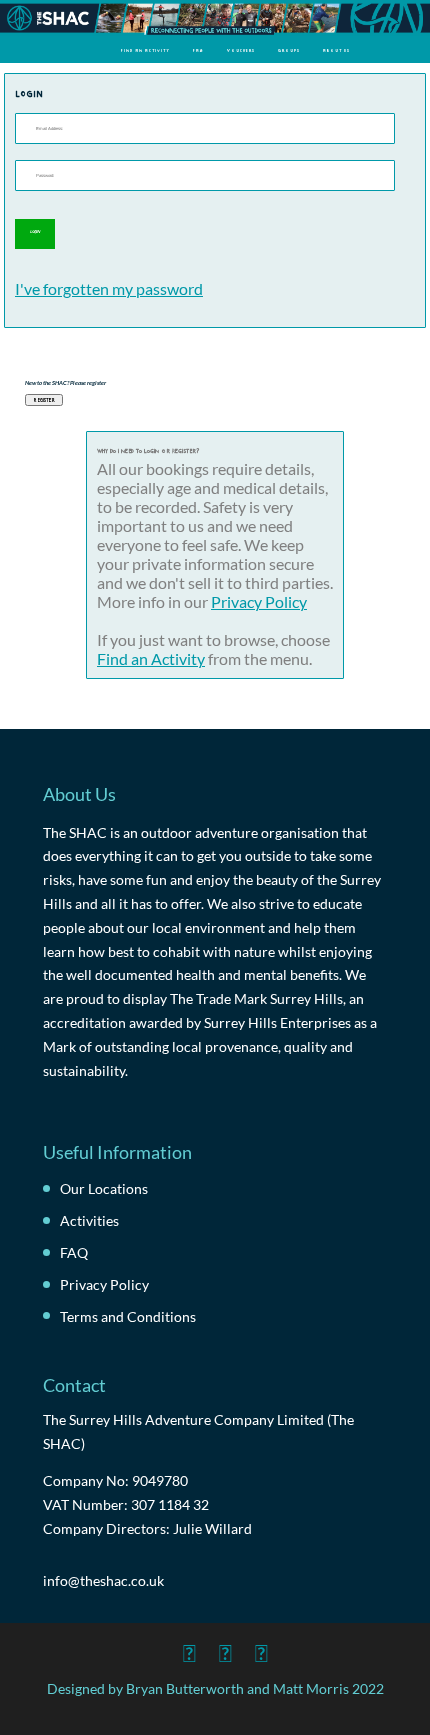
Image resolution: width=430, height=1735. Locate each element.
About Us (336, 50)
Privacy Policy (259, 601)
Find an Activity (145, 50)
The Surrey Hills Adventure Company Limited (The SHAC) (198, 1431)
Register (44, 399)
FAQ (198, 50)
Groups (289, 50)
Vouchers (241, 50)
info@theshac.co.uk (103, 1580)
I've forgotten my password (109, 288)
